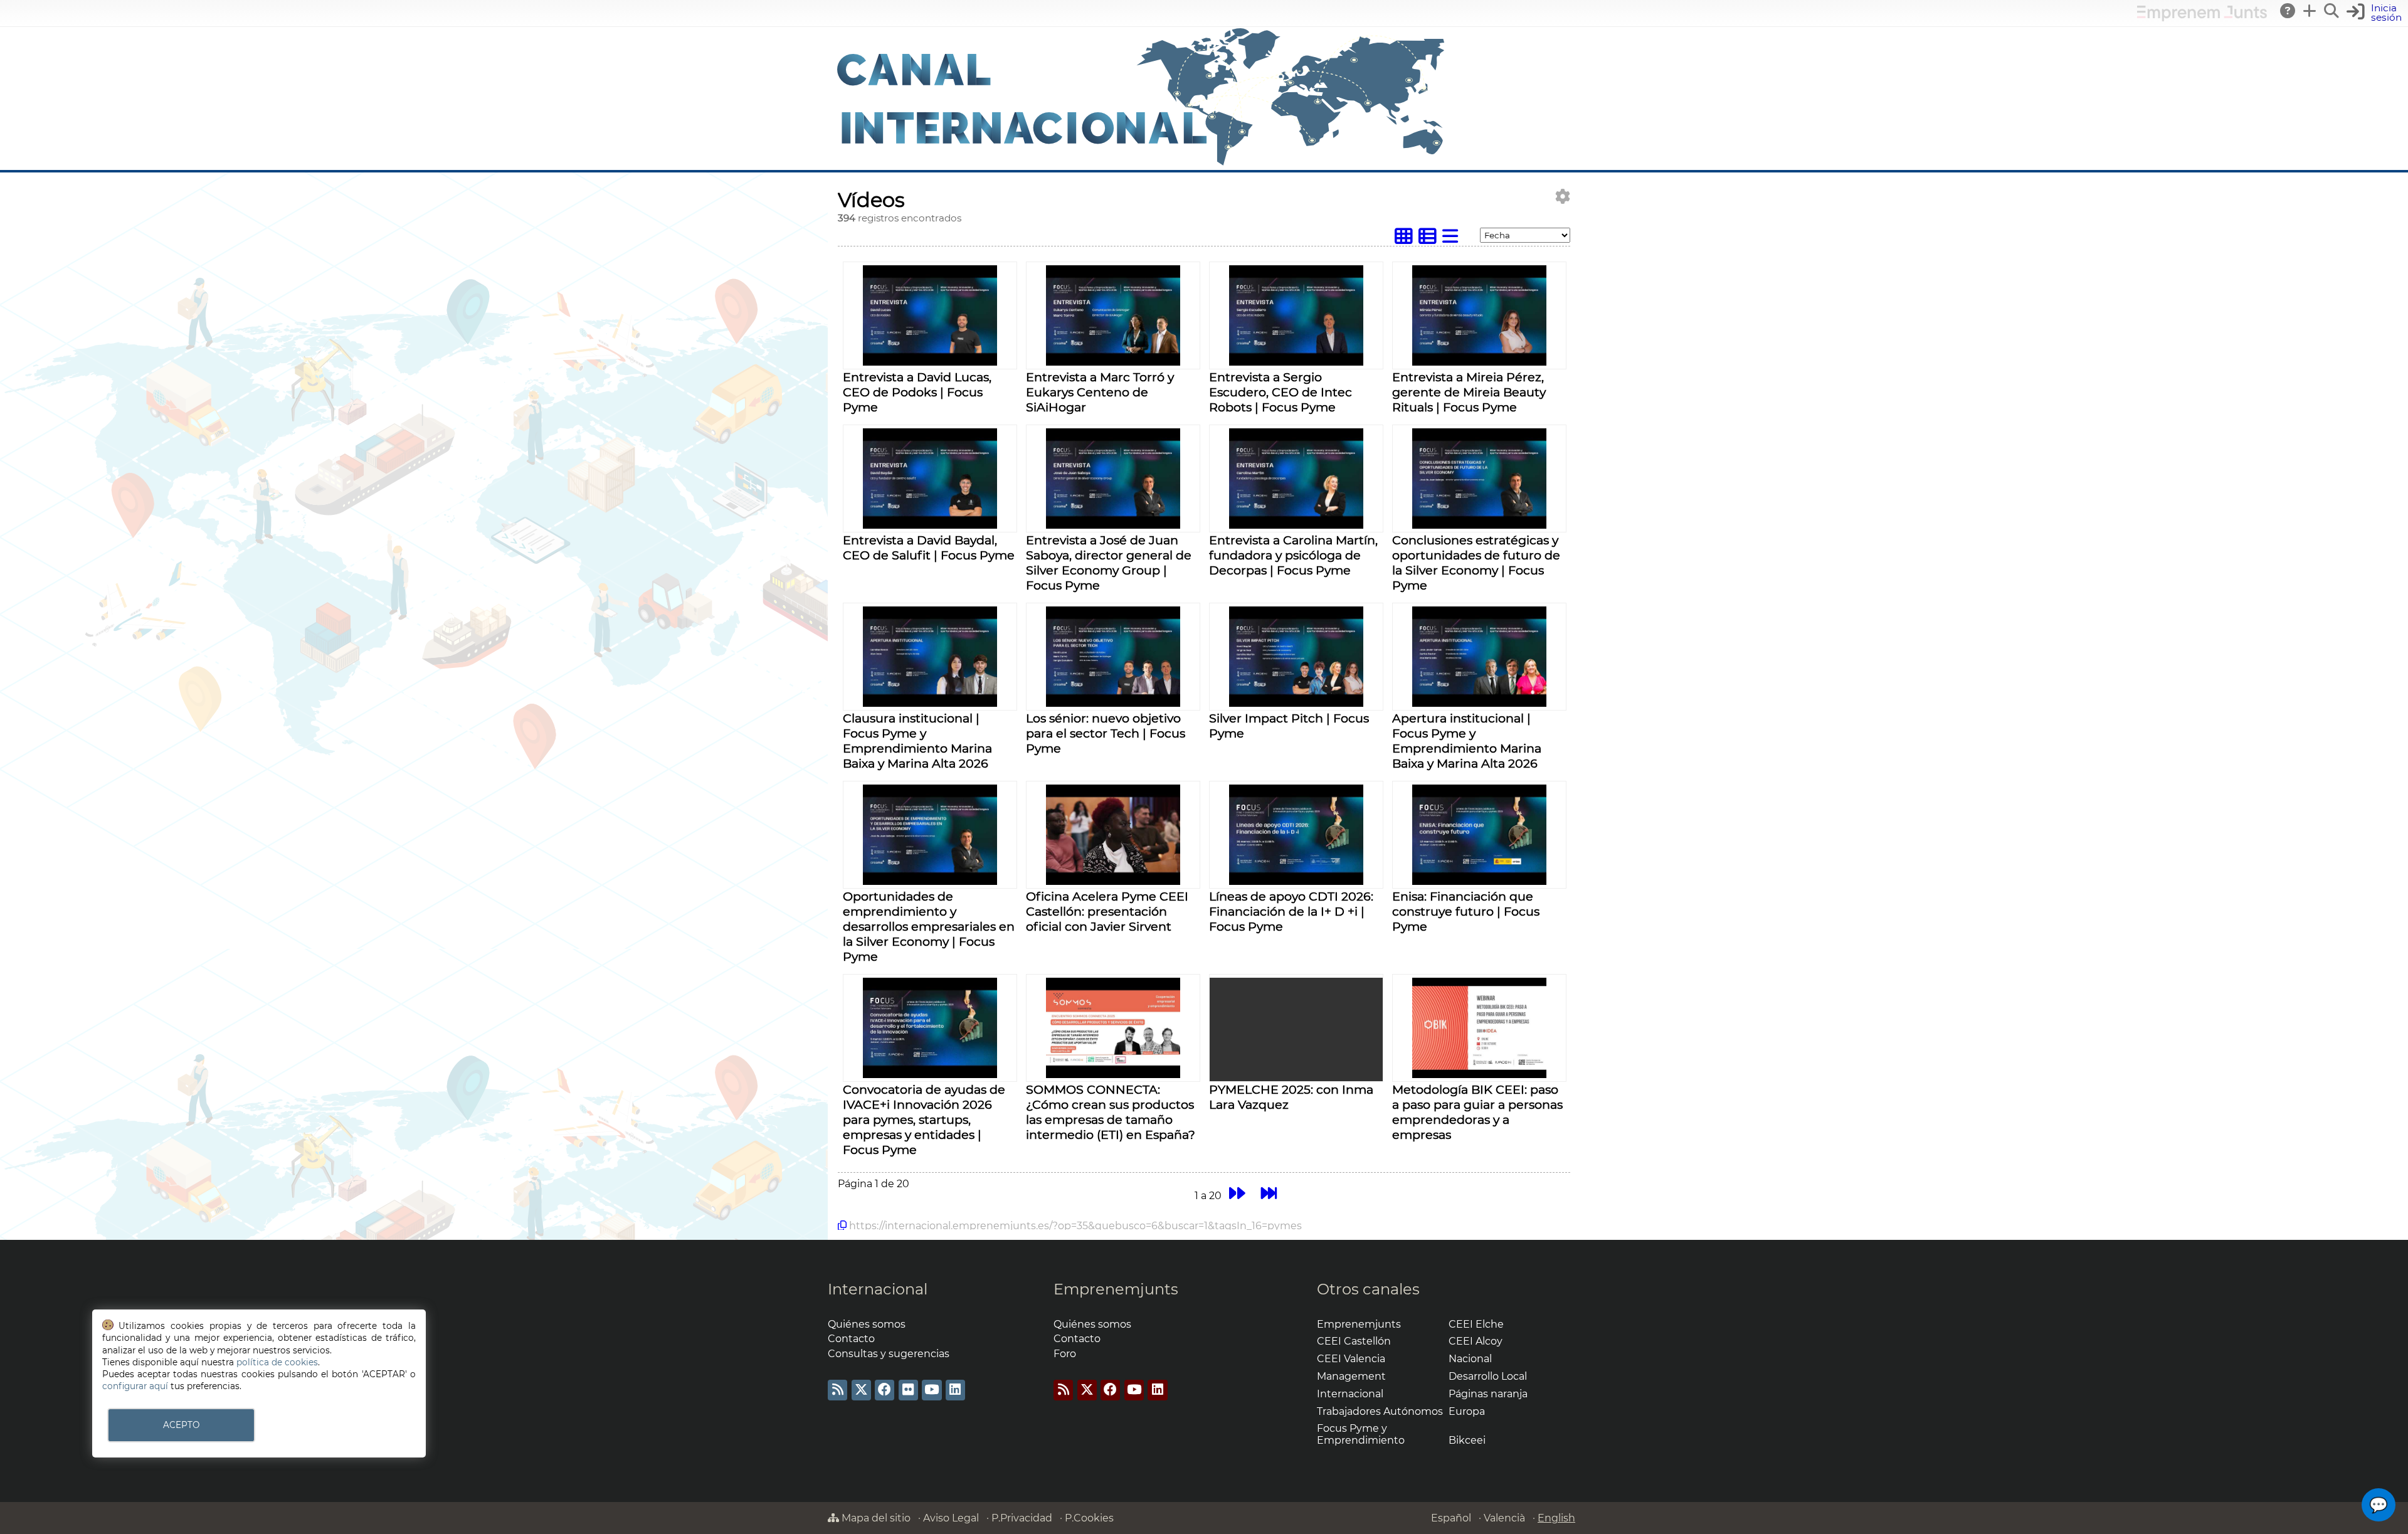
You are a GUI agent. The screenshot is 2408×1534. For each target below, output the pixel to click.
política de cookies (277, 1362)
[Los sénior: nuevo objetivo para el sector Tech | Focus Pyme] (1113, 703)
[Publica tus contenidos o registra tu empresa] (2310, 11)
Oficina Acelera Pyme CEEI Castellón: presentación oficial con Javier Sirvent (1107, 911)
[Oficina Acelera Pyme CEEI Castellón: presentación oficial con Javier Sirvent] (1113, 881)
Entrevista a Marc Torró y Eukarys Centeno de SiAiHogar (1100, 392)
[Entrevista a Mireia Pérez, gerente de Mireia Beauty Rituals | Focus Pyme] (1479, 362)
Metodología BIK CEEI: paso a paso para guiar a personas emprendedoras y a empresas (1477, 1112)
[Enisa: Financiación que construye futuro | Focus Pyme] (1479, 881)
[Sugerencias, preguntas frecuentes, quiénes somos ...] (2288, 11)
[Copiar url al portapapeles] (842, 1225)
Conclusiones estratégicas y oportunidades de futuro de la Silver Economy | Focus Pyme (1476, 563)
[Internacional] (1141, 164)
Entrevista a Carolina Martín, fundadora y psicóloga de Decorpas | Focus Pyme (1293, 555)
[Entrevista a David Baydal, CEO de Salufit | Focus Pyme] (930, 525)
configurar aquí (135, 1386)
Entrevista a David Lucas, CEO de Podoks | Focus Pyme (917, 392)
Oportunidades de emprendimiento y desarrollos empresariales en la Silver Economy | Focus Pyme (929, 926)
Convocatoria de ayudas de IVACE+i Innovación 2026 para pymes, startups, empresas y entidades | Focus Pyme (924, 1119)
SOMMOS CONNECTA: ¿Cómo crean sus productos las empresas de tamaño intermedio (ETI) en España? (1111, 1112)
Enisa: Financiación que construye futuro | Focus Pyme (1466, 911)
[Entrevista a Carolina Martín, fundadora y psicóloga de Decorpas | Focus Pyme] (1296, 525)
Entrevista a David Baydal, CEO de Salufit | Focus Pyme (929, 547)
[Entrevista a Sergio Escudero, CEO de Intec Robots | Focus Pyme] (1296, 362)
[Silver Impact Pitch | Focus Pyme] (1296, 703)
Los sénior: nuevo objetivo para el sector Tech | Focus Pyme (1106, 733)
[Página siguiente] (1237, 1194)
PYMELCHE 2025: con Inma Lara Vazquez (1291, 1097)
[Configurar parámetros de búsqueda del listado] (1563, 197)
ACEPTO (181, 1425)
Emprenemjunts (1116, 1289)
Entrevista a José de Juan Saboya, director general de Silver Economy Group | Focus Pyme (1109, 563)
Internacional (878, 1289)
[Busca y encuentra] (2332, 11)
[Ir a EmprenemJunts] (2202, 18)
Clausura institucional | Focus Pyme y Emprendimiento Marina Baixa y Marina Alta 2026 (917, 741)
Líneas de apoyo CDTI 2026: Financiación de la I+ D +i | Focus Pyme (1291, 911)
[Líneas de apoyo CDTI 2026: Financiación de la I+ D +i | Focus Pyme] (1296, 881)
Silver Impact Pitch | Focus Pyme (1289, 726)
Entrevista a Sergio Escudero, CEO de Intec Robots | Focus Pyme (1281, 392)
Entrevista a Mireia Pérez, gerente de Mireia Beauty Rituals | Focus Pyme (1469, 392)
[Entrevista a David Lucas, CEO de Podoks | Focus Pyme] (930, 362)
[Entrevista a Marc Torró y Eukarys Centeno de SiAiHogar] (1113, 362)
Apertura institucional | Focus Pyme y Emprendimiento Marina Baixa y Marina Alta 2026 (1467, 741)
